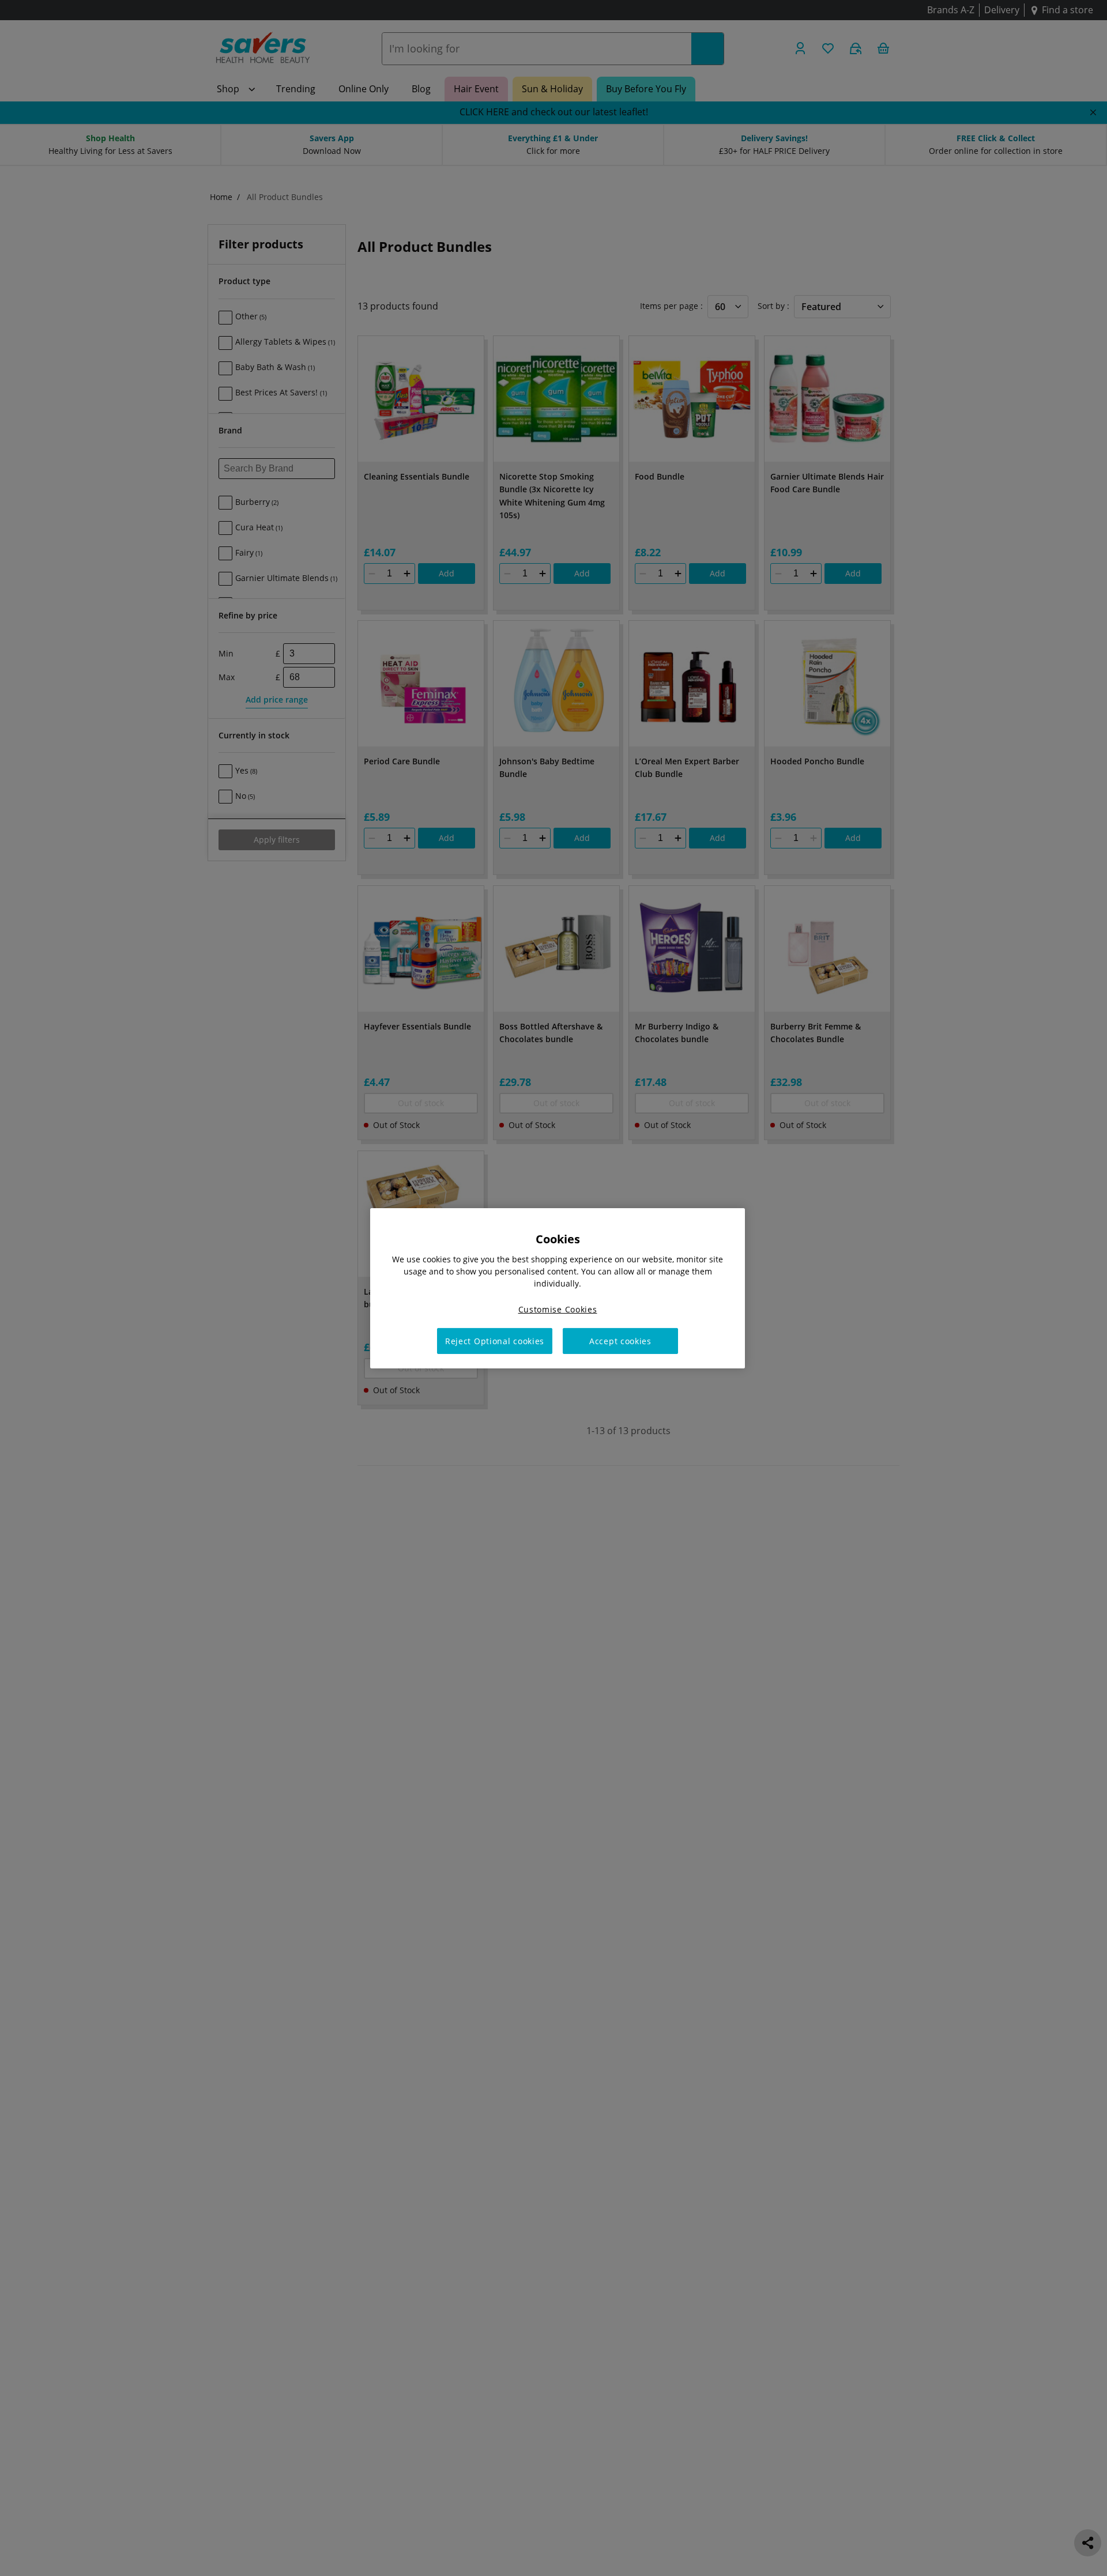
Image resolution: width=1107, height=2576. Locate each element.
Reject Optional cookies (495, 1340)
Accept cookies (620, 1340)
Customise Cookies (558, 1309)
